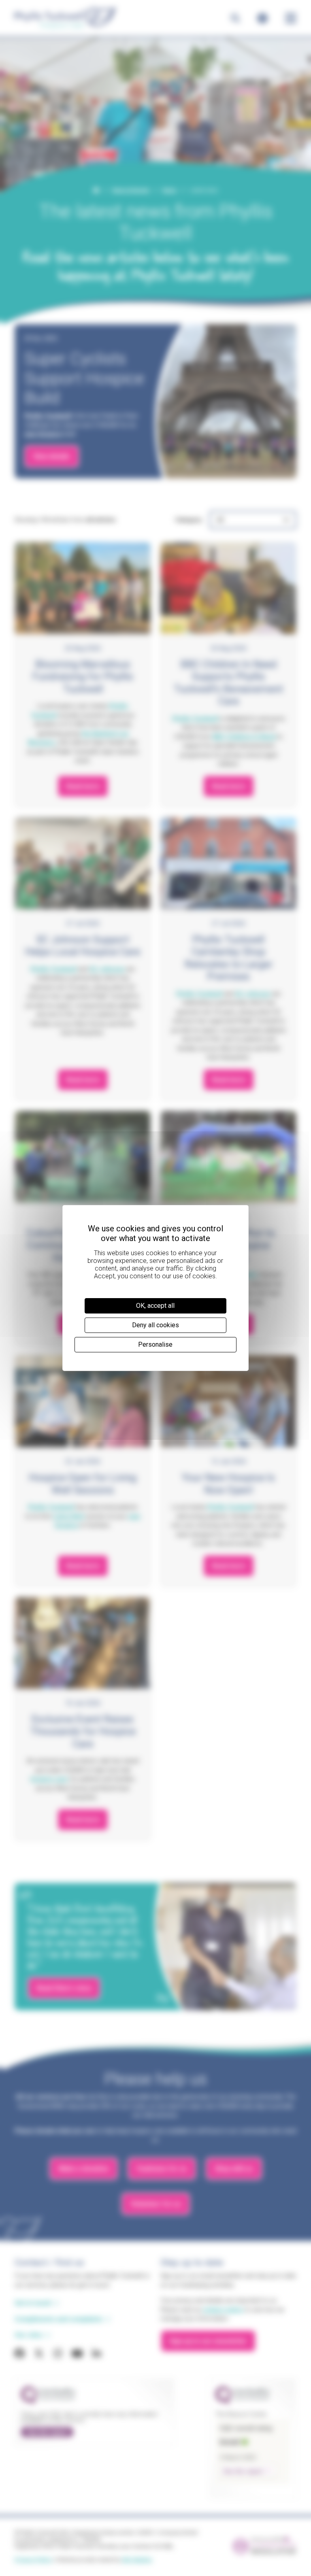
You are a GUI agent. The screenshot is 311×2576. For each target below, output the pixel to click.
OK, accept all (155, 1306)
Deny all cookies (155, 1325)
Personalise (155, 1344)
